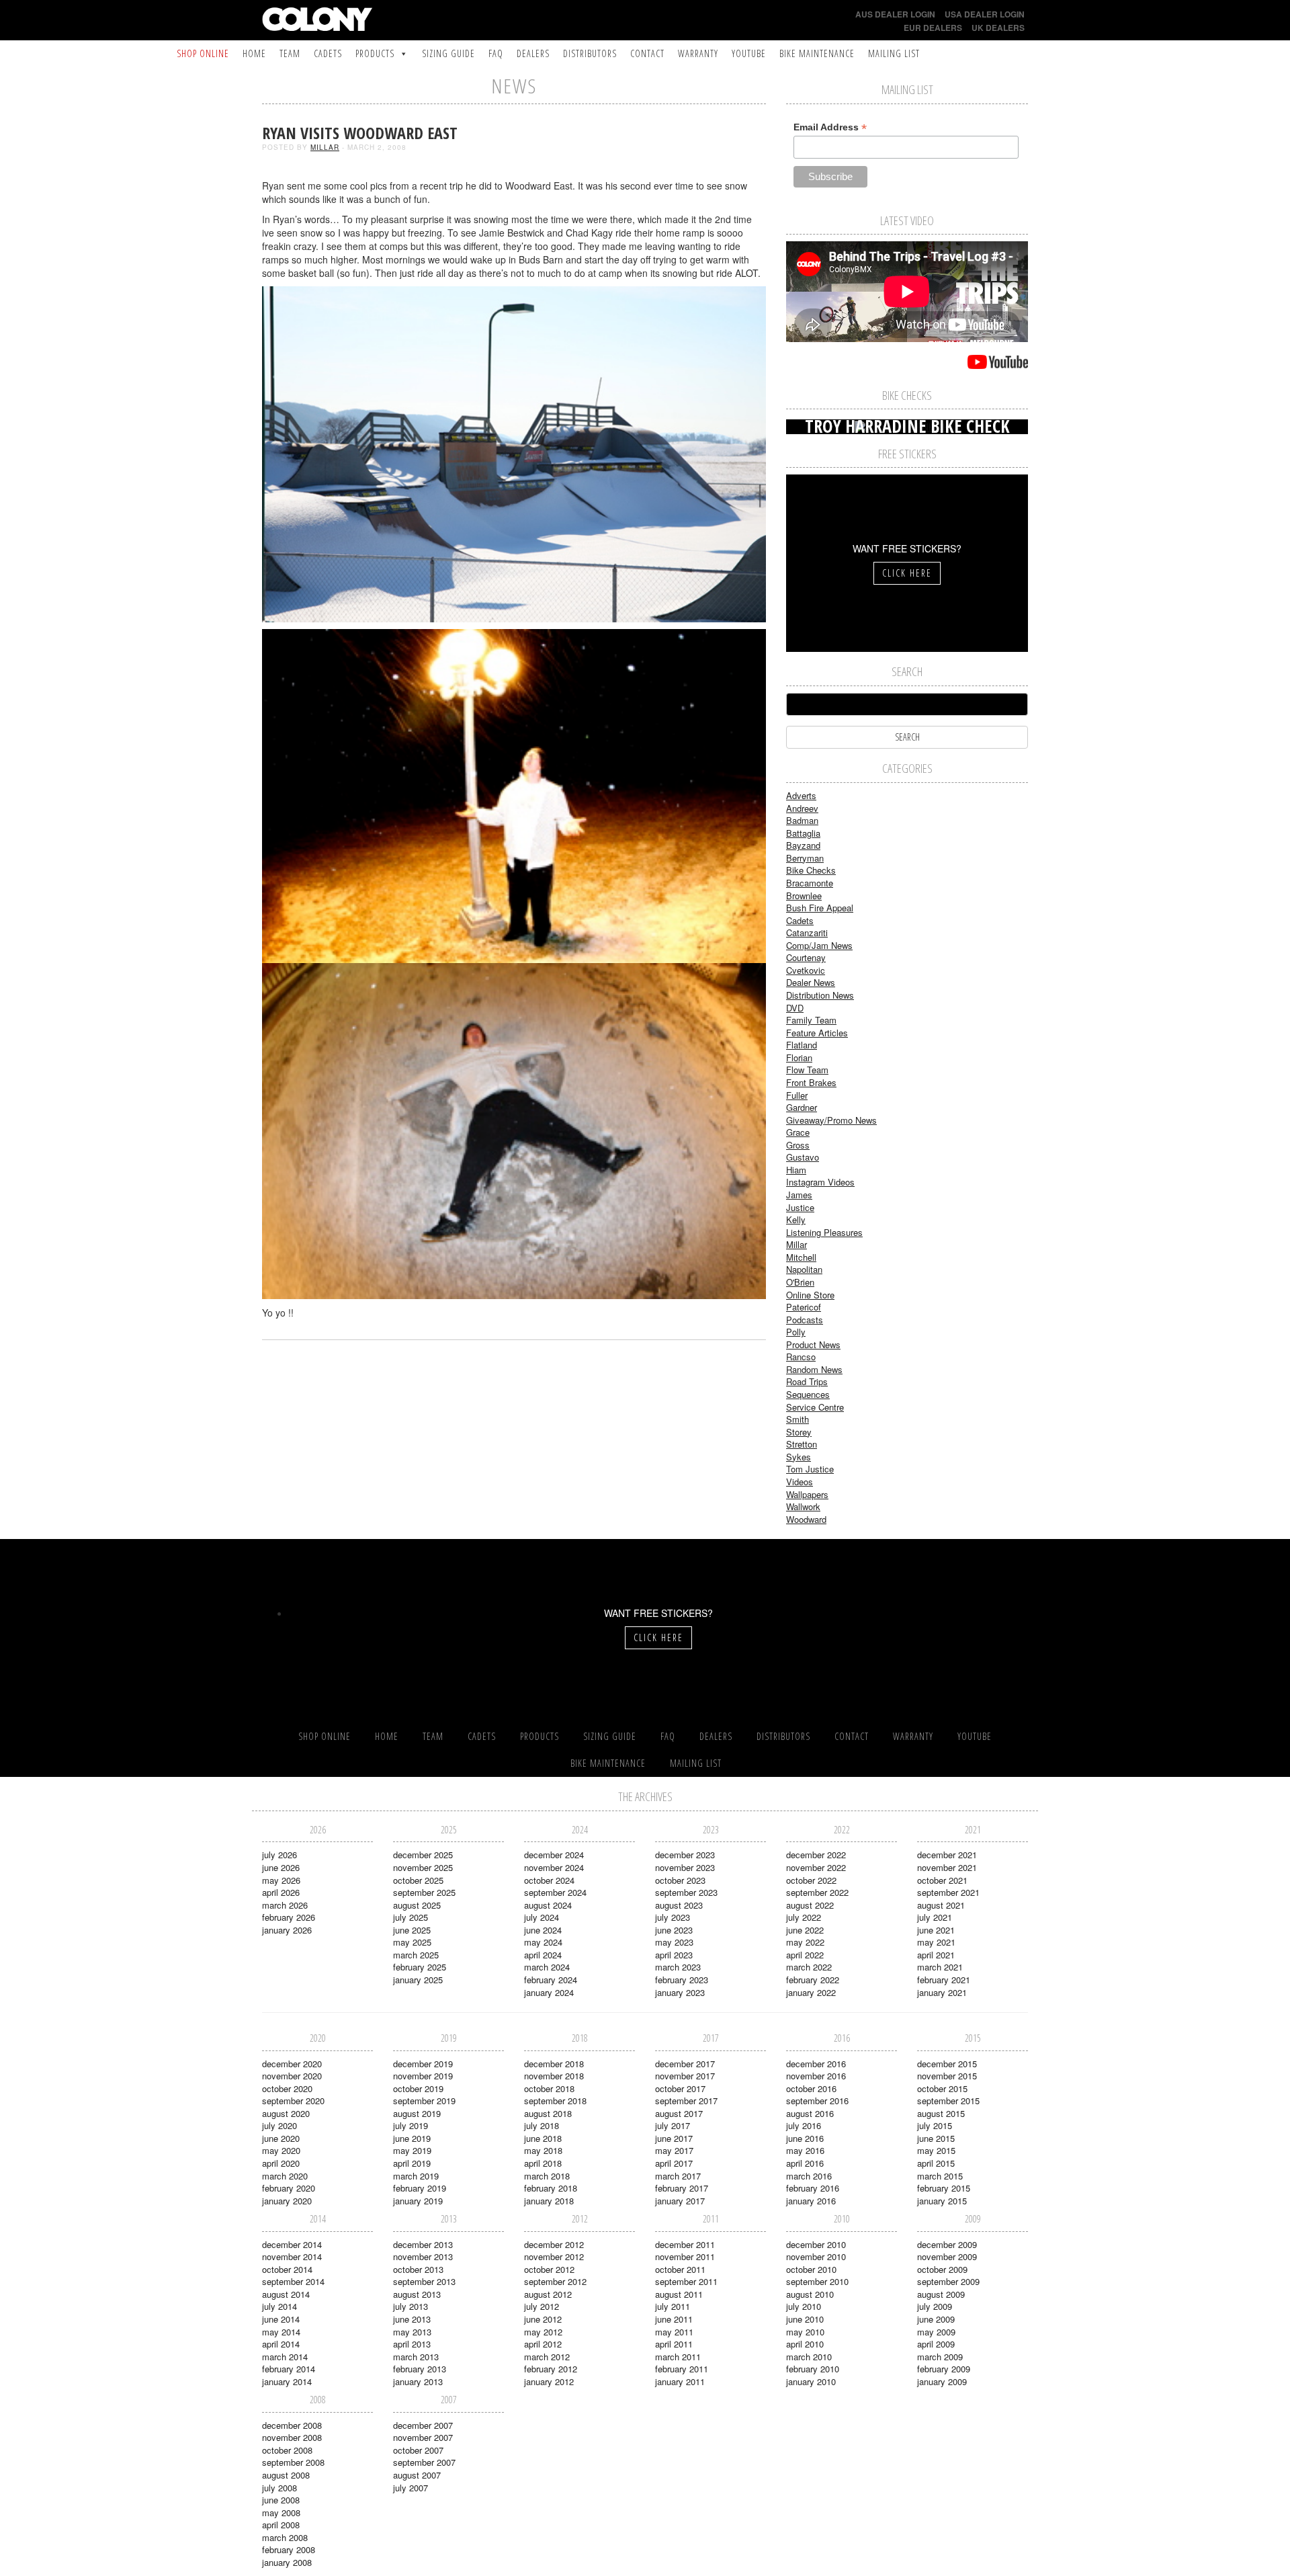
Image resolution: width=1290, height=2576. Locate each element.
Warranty (698, 53)
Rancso (801, 1357)
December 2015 (947, 2064)
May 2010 (805, 2332)
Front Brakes (811, 1082)
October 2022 (811, 1880)
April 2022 (805, 1955)
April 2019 (412, 2163)
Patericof (804, 1307)
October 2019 (418, 2088)
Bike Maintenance (817, 53)
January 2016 (811, 2201)
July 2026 (279, 1855)
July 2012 (542, 2306)
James (799, 1195)
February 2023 (682, 1980)
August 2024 (548, 1905)
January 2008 (287, 2562)
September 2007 (424, 2462)
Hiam (796, 1170)
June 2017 (674, 2138)
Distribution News (820, 995)
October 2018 (549, 2088)
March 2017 (678, 2176)
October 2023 (680, 1880)
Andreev (802, 808)
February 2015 (944, 2188)
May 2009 (936, 2332)
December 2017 (685, 2064)
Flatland (802, 1045)
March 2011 (678, 2357)
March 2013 (416, 2357)
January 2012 (549, 2381)
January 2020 (287, 2201)
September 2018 (555, 2101)
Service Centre (815, 1407)
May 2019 (412, 2150)
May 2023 (674, 1942)
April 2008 (281, 2525)
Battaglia (803, 833)
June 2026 (281, 1867)
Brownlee (804, 896)
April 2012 (543, 2344)
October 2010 (811, 2269)
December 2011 (685, 2244)
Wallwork (803, 1506)
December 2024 (554, 1855)
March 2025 (416, 1955)
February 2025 (420, 1967)
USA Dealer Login (985, 14)
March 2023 (678, 1967)
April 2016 (805, 2163)
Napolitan (804, 1269)
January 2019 (418, 2201)
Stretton (802, 1444)
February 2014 (289, 2369)
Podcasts (805, 1320)
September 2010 (817, 2281)
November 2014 (292, 2256)
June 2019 (412, 2138)
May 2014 (281, 2332)
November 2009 (947, 2256)
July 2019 (411, 2125)
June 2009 (936, 2319)
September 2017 (686, 2101)
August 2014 (286, 2294)
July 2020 (279, 2125)
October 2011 (680, 2269)
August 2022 (810, 1905)
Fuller (797, 1095)
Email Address (830, 127)
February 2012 (551, 2369)
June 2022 (805, 1930)
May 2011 (674, 2332)
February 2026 (289, 1917)
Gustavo (803, 1157)
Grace (798, 1132)
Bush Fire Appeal (820, 908)
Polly (796, 1332)
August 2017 (679, 2113)
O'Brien (800, 1282)
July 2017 (673, 2125)
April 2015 (936, 2163)
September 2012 (555, 2281)
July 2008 (279, 2488)
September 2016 (817, 2101)
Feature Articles (817, 1033)
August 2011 (679, 2294)
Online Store (810, 1295)
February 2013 (420, 2369)
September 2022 (817, 1892)
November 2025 (423, 1867)
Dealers (533, 53)
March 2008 (285, 2537)
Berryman (805, 858)
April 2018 (543, 2163)
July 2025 (411, 1917)
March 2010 (809, 2357)
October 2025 (418, 1880)
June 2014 (281, 2319)
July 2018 (542, 2125)
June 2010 (805, 2319)
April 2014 (281, 2344)
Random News (814, 1369)
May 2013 (412, 2332)
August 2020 (286, 2113)
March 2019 (416, 2176)
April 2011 (674, 2344)
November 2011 (685, 2256)
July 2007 (411, 2488)
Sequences (808, 1394)
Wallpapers (807, 1494)
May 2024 (543, 1942)
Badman (802, 820)
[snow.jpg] (514, 794)
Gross (798, 1145)
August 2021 (941, 1905)
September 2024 (555, 1892)
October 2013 (418, 2269)
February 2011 (682, 2369)
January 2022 (811, 1992)
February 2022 (813, 1980)
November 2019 (423, 2076)
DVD (795, 1008)
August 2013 (417, 2294)
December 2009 (947, 2244)
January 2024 (549, 1992)
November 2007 (423, 2437)
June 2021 (936, 1930)
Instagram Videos (820, 1182)
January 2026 (287, 1930)
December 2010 (816, 2244)
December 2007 (423, 2425)
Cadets (328, 53)
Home (254, 53)
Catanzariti (807, 932)
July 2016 (804, 2125)
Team (290, 53)
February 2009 (944, 2369)
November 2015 (947, 2076)
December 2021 (947, 1855)
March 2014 (285, 2357)
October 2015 (942, 2088)
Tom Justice (810, 1469)
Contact (647, 53)
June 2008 (281, 2500)
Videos (800, 1482)
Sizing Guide (448, 53)
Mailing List (894, 53)
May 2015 (936, 2150)
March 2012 (547, 2357)
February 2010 (813, 2369)
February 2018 (551, 2188)
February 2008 (289, 2549)
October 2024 (549, 1880)
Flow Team (807, 1070)
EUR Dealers (933, 28)
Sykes (799, 1457)
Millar (325, 147)
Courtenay (806, 957)
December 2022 (816, 1855)
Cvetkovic (806, 970)
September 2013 (424, 2281)
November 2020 (292, 2076)
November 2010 (816, 2256)
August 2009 (941, 2294)
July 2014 (279, 2306)
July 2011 (673, 2306)
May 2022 (805, 1942)
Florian (799, 1057)
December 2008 (292, 2425)
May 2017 (674, 2150)
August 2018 (548, 2113)
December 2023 (685, 1855)
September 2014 (293, 2281)
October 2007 (418, 2450)
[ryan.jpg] (514, 1130)
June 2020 (281, 2138)
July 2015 (935, 2125)
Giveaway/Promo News (831, 1120)
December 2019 (423, 2064)
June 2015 (936, 2138)
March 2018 (547, 2176)
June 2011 (674, 2319)
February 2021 (944, 1980)
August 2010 (810, 2294)
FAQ (496, 53)
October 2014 (287, 2269)
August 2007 (417, 2475)
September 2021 (948, 1892)
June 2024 (543, 1930)
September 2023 (686, 1892)
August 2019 (417, 2113)
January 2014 (287, 2381)
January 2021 (942, 1992)
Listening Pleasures (824, 1232)
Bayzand (803, 845)
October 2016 (811, 2088)
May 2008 (281, 2512)
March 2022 (809, 1967)
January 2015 (942, 2201)
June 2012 (543, 2319)
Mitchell (801, 1257)
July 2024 (542, 1917)
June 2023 (674, 1930)
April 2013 (412, 2344)
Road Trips (807, 1381)
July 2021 (935, 1917)
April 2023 (674, 1955)
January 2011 (680, 2381)
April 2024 (543, 1955)
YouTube (749, 53)
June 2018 (543, 2138)
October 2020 (287, 2088)
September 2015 (948, 2101)
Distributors (590, 53)
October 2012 (549, 2269)
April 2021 (936, 1955)
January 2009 (942, 2381)
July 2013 (411, 2306)
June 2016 (805, 2138)
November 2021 (947, 1867)
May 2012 (543, 2332)
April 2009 (936, 2344)
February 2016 (813, 2188)
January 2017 (680, 2201)
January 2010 (811, 2381)
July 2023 (673, 1917)
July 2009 (935, 2306)
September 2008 (293, 2462)
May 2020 (281, 2150)
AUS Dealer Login (895, 14)
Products (375, 53)
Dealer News (811, 982)
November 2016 (816, 2076)
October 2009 (942, 2269)
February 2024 (551, 1980)
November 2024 (554, 1867)
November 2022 (816, 1867)
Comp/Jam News (819, 945)
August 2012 (548, 2294)
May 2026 (281, 1880)
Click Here (907, 573)
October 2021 (942, 1880)
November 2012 (554, 2256)
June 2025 (412, 1930)
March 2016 (809, 2176)
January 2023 (680, 1992)
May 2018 (543, 2150)
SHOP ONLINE (203, 53)
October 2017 (680, 2088)
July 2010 (804, 2306)
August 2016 (810, 2113)
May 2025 (412, 1942)
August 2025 (417, 1905)
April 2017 (674, 2163)
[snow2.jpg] (514, 453)
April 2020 (281, 2163)
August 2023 (679, 1905)
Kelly (796, 1219)
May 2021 (936, 1942)
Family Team (811, 1020)
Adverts (801, 795)
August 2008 (286, 2475)
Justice (800, 1207)
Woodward (806, 1519)
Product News (813, 1344)
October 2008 (287, 2450)
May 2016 (805, 2150)
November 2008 (292, 2437)
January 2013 (418, 2381)
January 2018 (549, 2201)
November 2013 (423, 2256)
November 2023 (685, 1867)
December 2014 (292, 2244)
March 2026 (285, 1905)
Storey (799, 1432)
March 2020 (285, 2176)
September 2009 (948, 2281)
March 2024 (547, 1967)
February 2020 (289, 2188)
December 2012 (554, 2244)
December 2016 (816, 2064)
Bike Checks (811, 870)
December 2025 (423, 1855)
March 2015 (940, 2176)
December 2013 (423, 2244)
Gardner (802, 1107)
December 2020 (292, 2064)
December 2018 (554, 2064)
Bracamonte (810, 883)
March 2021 (940, 1967)
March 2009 (940, 2357)
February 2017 (682, 2188)
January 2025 (418, 1980)
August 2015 (941, 2113)
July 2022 (804, 1917)
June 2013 (412, 2319)
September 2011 (686, 2281)
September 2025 (424, 1892)
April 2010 (805, 2344)
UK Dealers (998, 28)
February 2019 (420, 2188)
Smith (798, 1419)
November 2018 (554, 2076)
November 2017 (685, 2076)
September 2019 (424, 2101)
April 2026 (281, 1892)
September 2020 (293, 2101)
